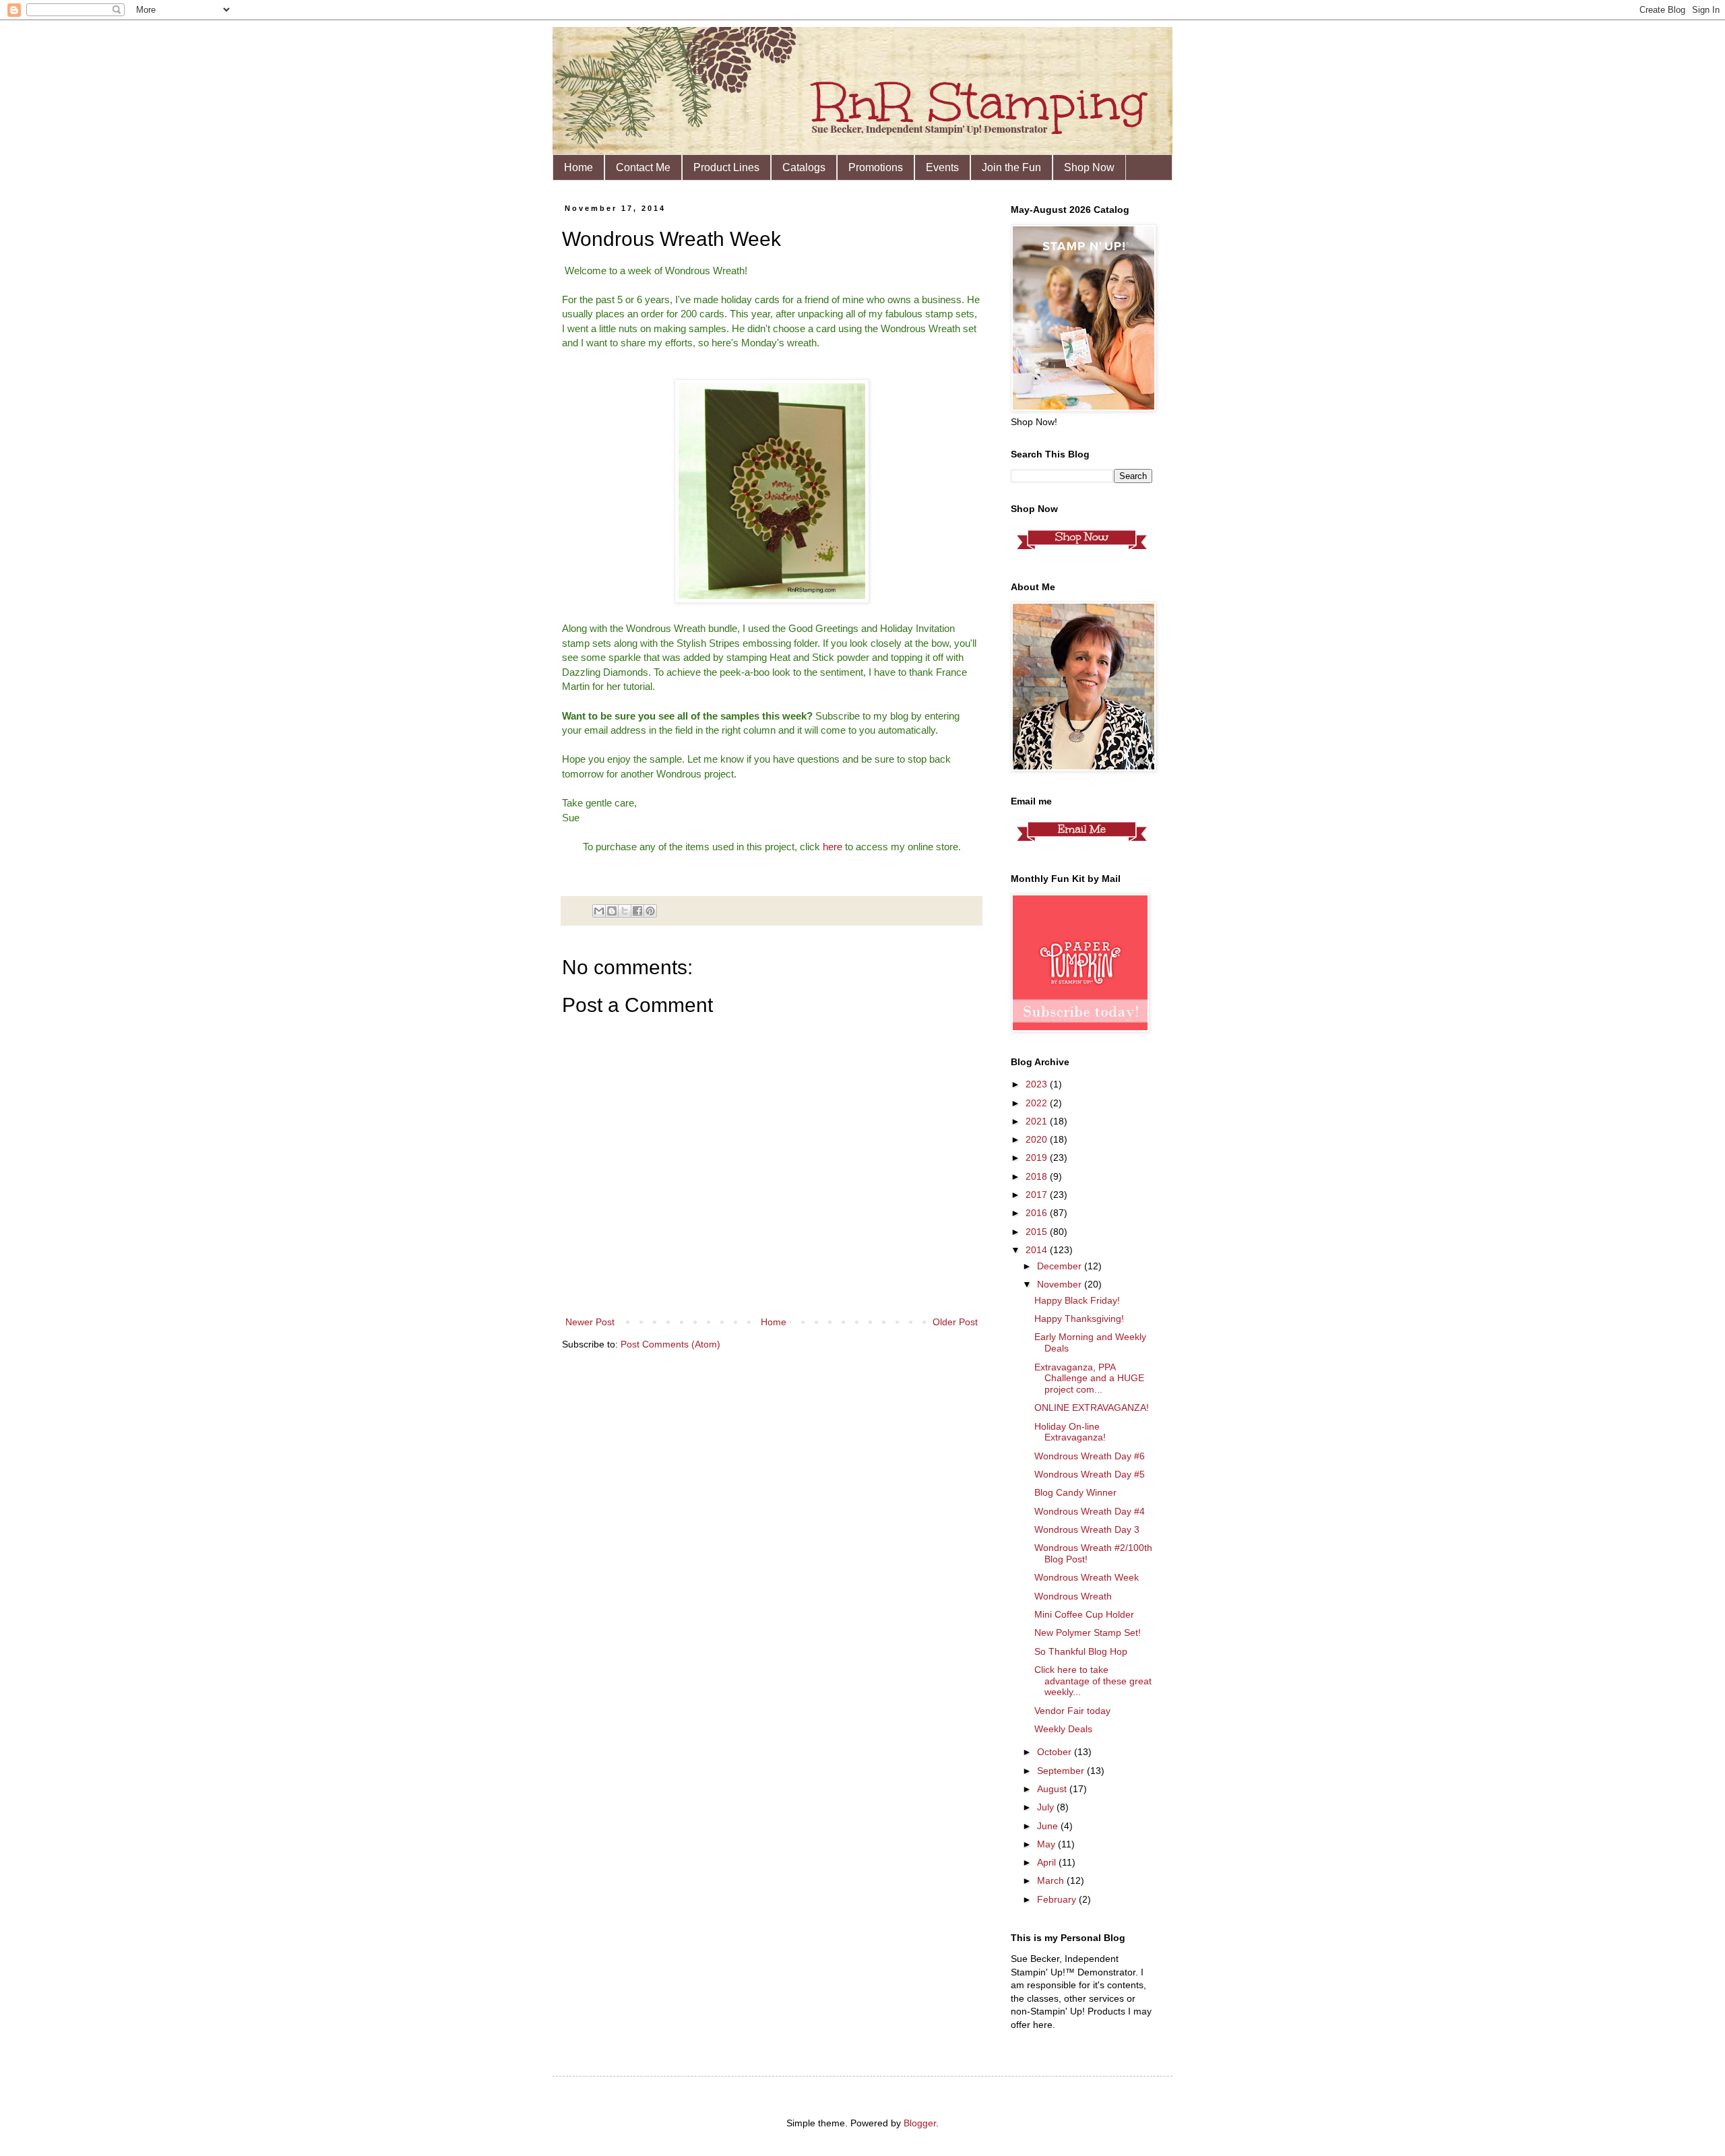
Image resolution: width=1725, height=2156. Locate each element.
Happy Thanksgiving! (1079, 1319)
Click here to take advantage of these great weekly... (1093, 1681)
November (1061, 1284)
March (1052, 1880)
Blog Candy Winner (1075, 1492)
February (1058, 1899)
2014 (1038, 1250)
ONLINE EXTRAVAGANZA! (1092, 1407)
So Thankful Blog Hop (1081, 1651)
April (1048, 1862)
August (1053, 1789)
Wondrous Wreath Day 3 (1087, 1529)
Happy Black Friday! (1077, 1300)
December (1061, 1266)
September (1062, 1771)
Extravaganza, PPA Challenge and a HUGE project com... (1089, 1378)
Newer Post (590, 1322)
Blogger (920, 2123)
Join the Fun (1011, 167)
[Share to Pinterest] (650, 911)
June (1049, 1826)
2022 (1038, 1103)
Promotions (876, 167)
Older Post (955, 1322)
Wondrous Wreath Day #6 (1090, 1456)
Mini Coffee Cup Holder (1084, 1614)
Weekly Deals (1063, 1729)
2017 (1038, 1195)
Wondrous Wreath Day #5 (1090, 1474)
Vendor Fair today (1072, 1711)
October (1056, 1752)
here (833, 847)
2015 (1038, 1232)
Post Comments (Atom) (670, 1344)
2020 (1038, 1139)
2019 (1038, 1158)
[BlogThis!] (612, 911)
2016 (1038, 1213)
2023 (1038, 1084)
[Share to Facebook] (637, 911)
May (1047, 1844)
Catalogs (804, 167)
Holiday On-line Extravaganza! (1070, 1432)
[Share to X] (625, 911)
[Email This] (599, 911)
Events (942, 167)
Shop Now (1089, 167)
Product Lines (726, 167)
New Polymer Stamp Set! (1088, 1632)
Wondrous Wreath (1073, 1596)
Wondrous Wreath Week (1087, 1577)
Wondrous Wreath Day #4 (1090, 1511)
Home (578, 167)
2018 (1038, 1176)
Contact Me (643, 167)
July (1047, 1807)
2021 (1038, 1121)
